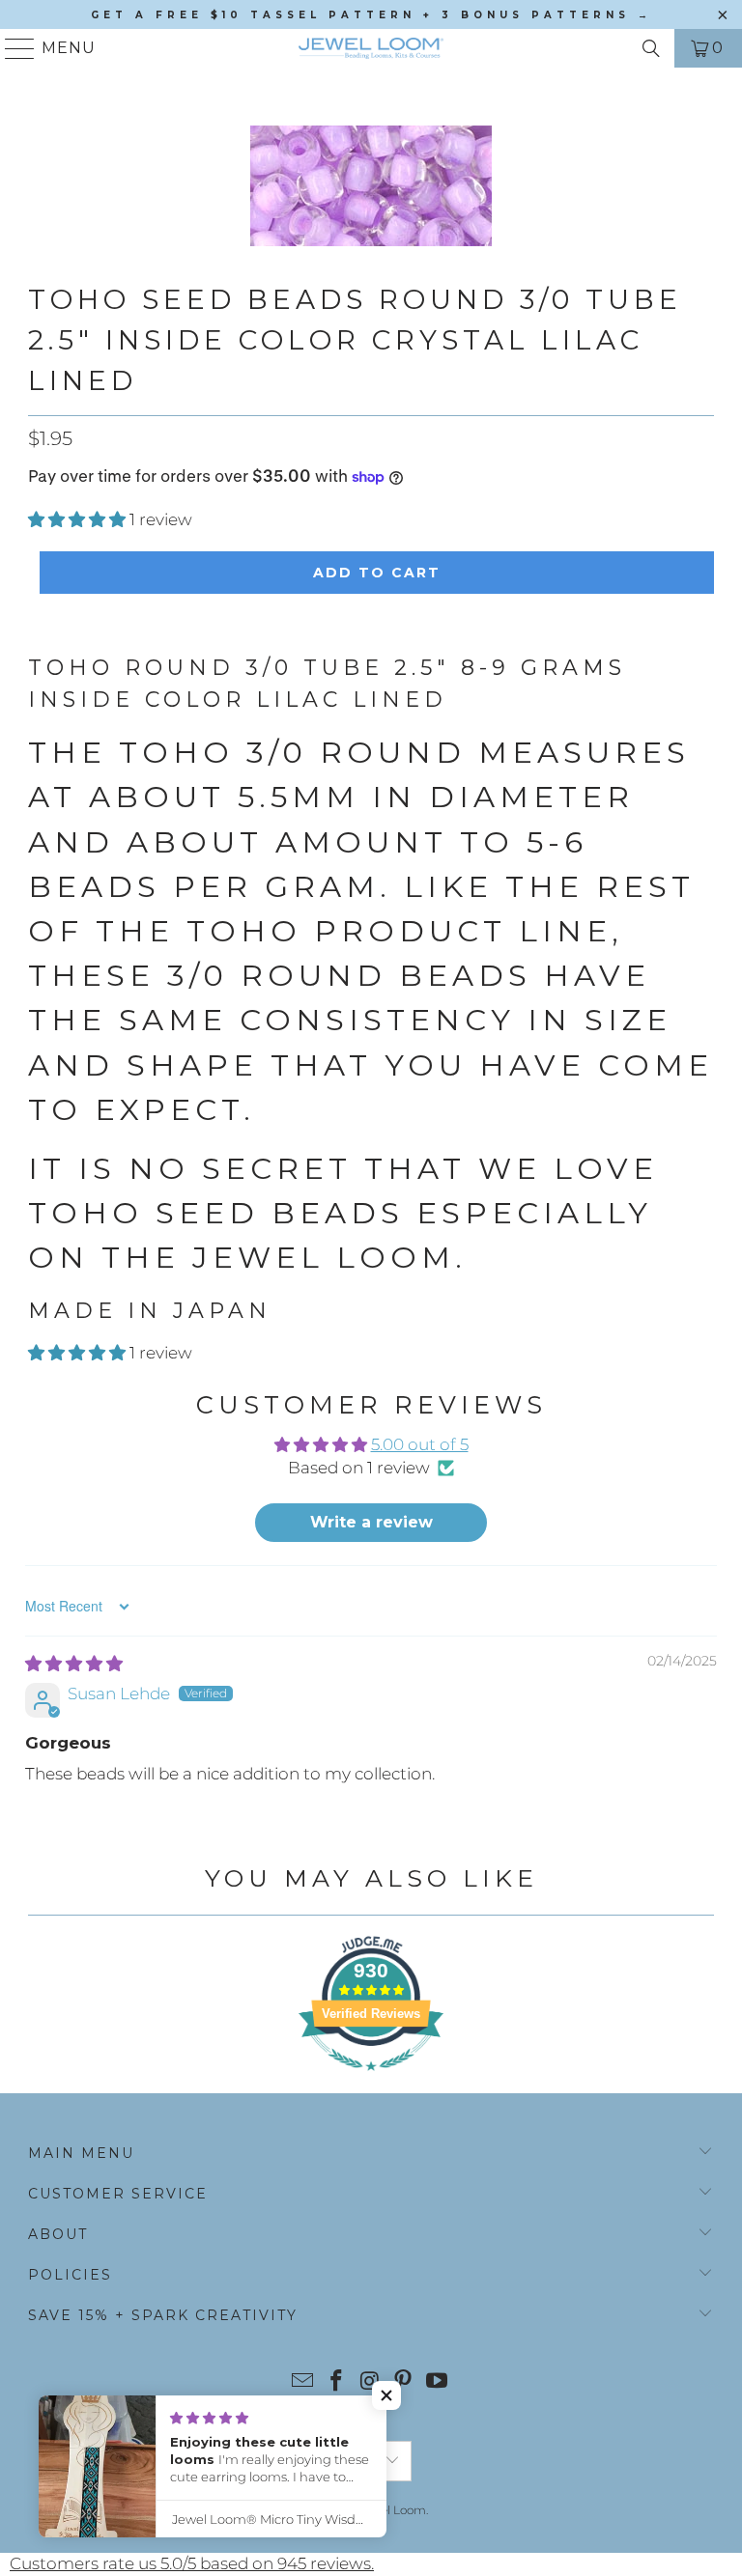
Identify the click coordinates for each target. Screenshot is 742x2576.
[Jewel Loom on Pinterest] (404, 2382)
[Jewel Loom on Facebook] (336, 2382)
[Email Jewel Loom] (303, 2382)
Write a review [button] (371, 1522)
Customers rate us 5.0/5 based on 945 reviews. (192, 2563)
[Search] (651, 48)
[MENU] (12, 48)
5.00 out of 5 (420, 1444)
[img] (74, 1664)
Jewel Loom (392, 2510)
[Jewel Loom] (371, 48)
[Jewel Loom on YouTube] (438, 2382)
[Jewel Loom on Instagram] (370, 2382)
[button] (77, 519)
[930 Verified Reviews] (371, 2080)
